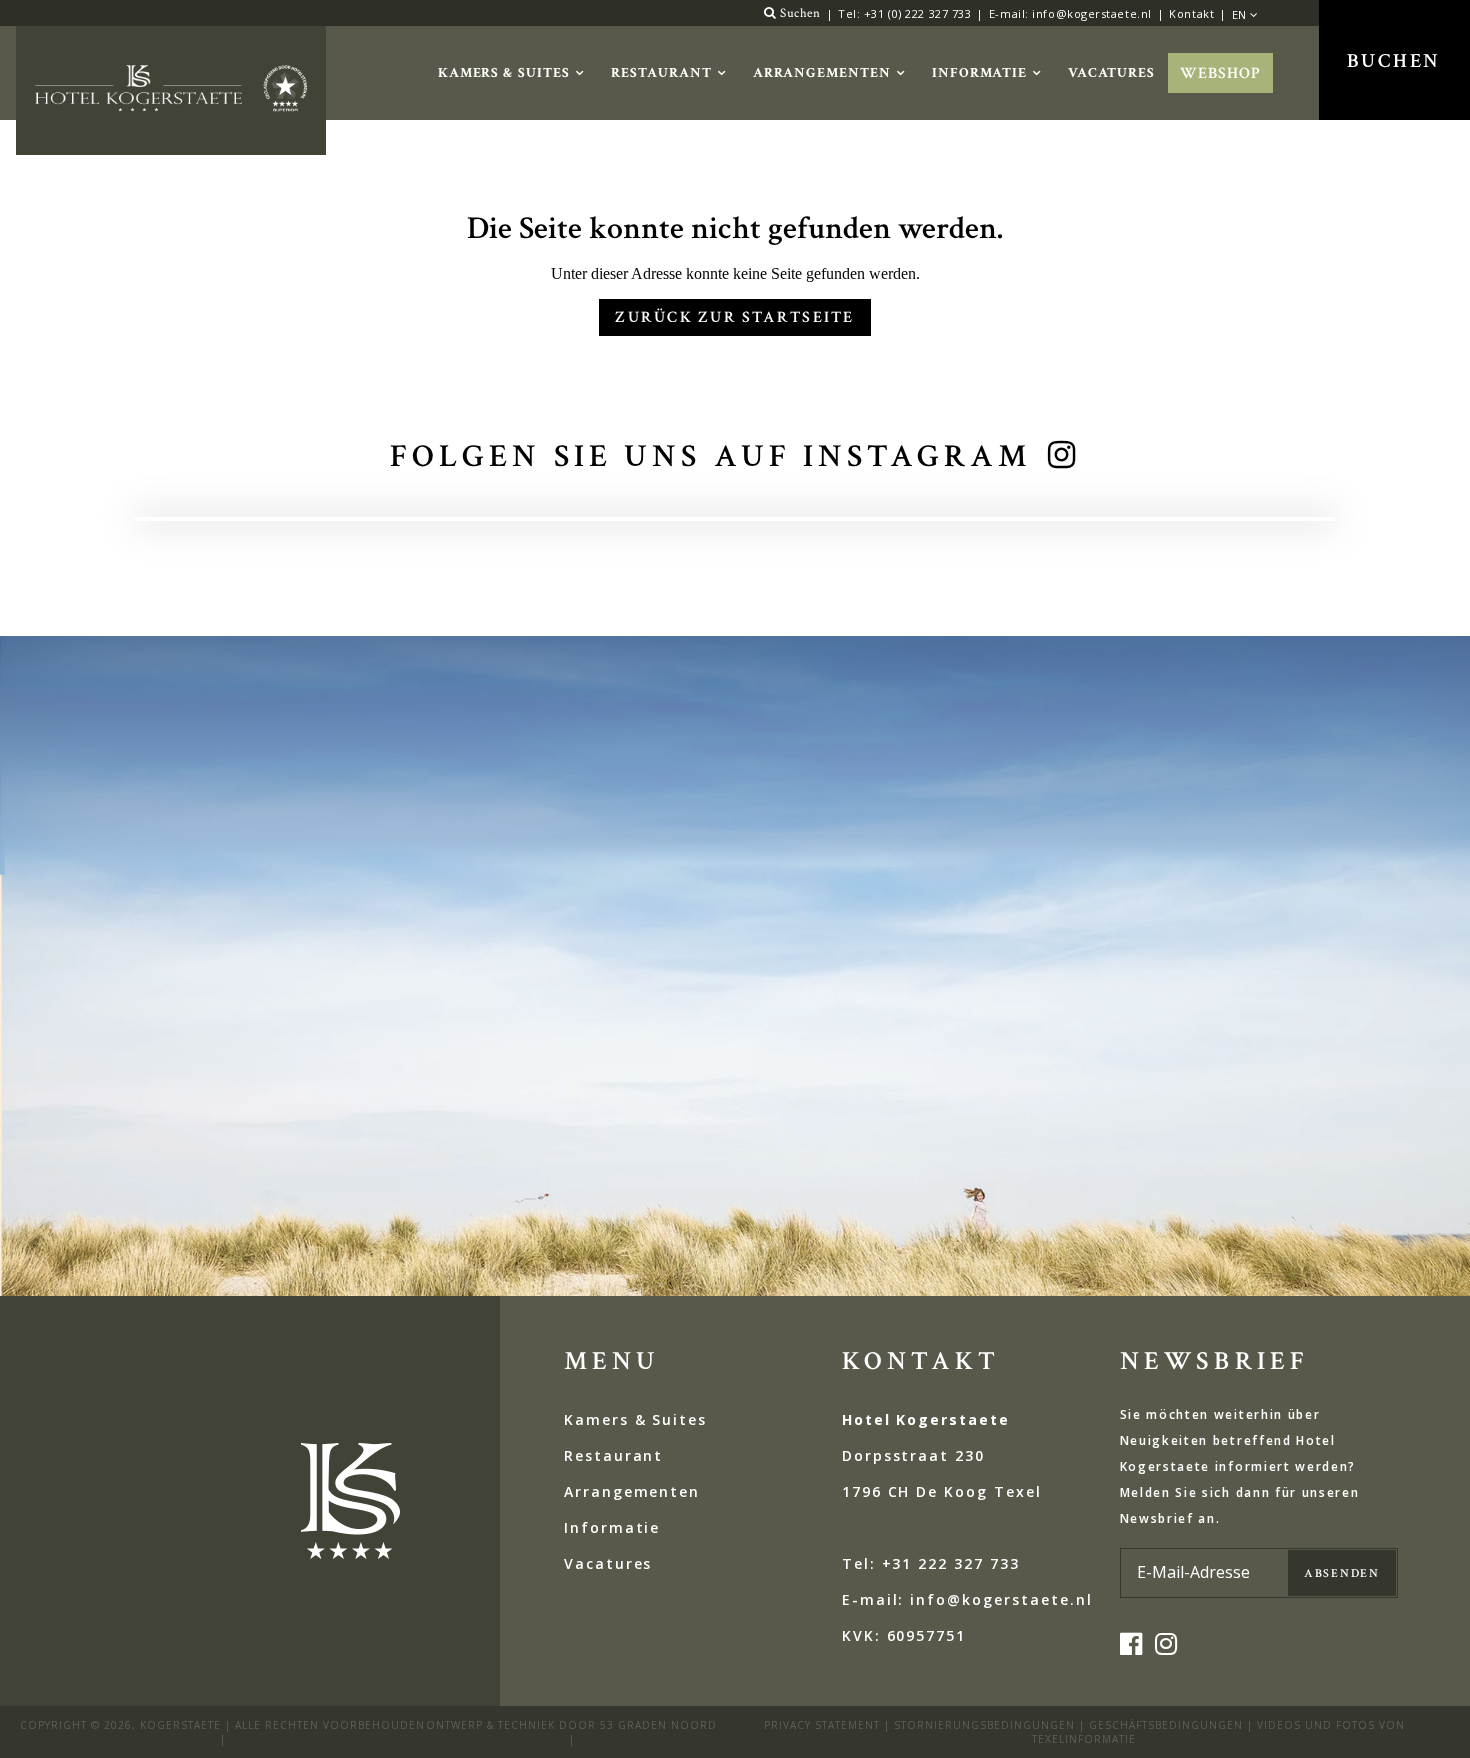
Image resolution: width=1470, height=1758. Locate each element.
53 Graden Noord (658, 1725)
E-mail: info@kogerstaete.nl (1070, 13)
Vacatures (1112, 73)
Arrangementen (822, 73)
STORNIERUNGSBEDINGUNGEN (984, 1725)
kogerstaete (180, 1725)
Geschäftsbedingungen (1166, 1725)
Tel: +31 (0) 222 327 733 (904, 13)
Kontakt (1191, 13)
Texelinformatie (1084, 1739)
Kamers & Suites (504, 73)
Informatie (979, 73)
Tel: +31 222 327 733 (931, 1563)
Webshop (1220, 73)
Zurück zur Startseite (734, 317)
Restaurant (661, 73)
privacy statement (822, 1725)
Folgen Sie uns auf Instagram (711, 456)
